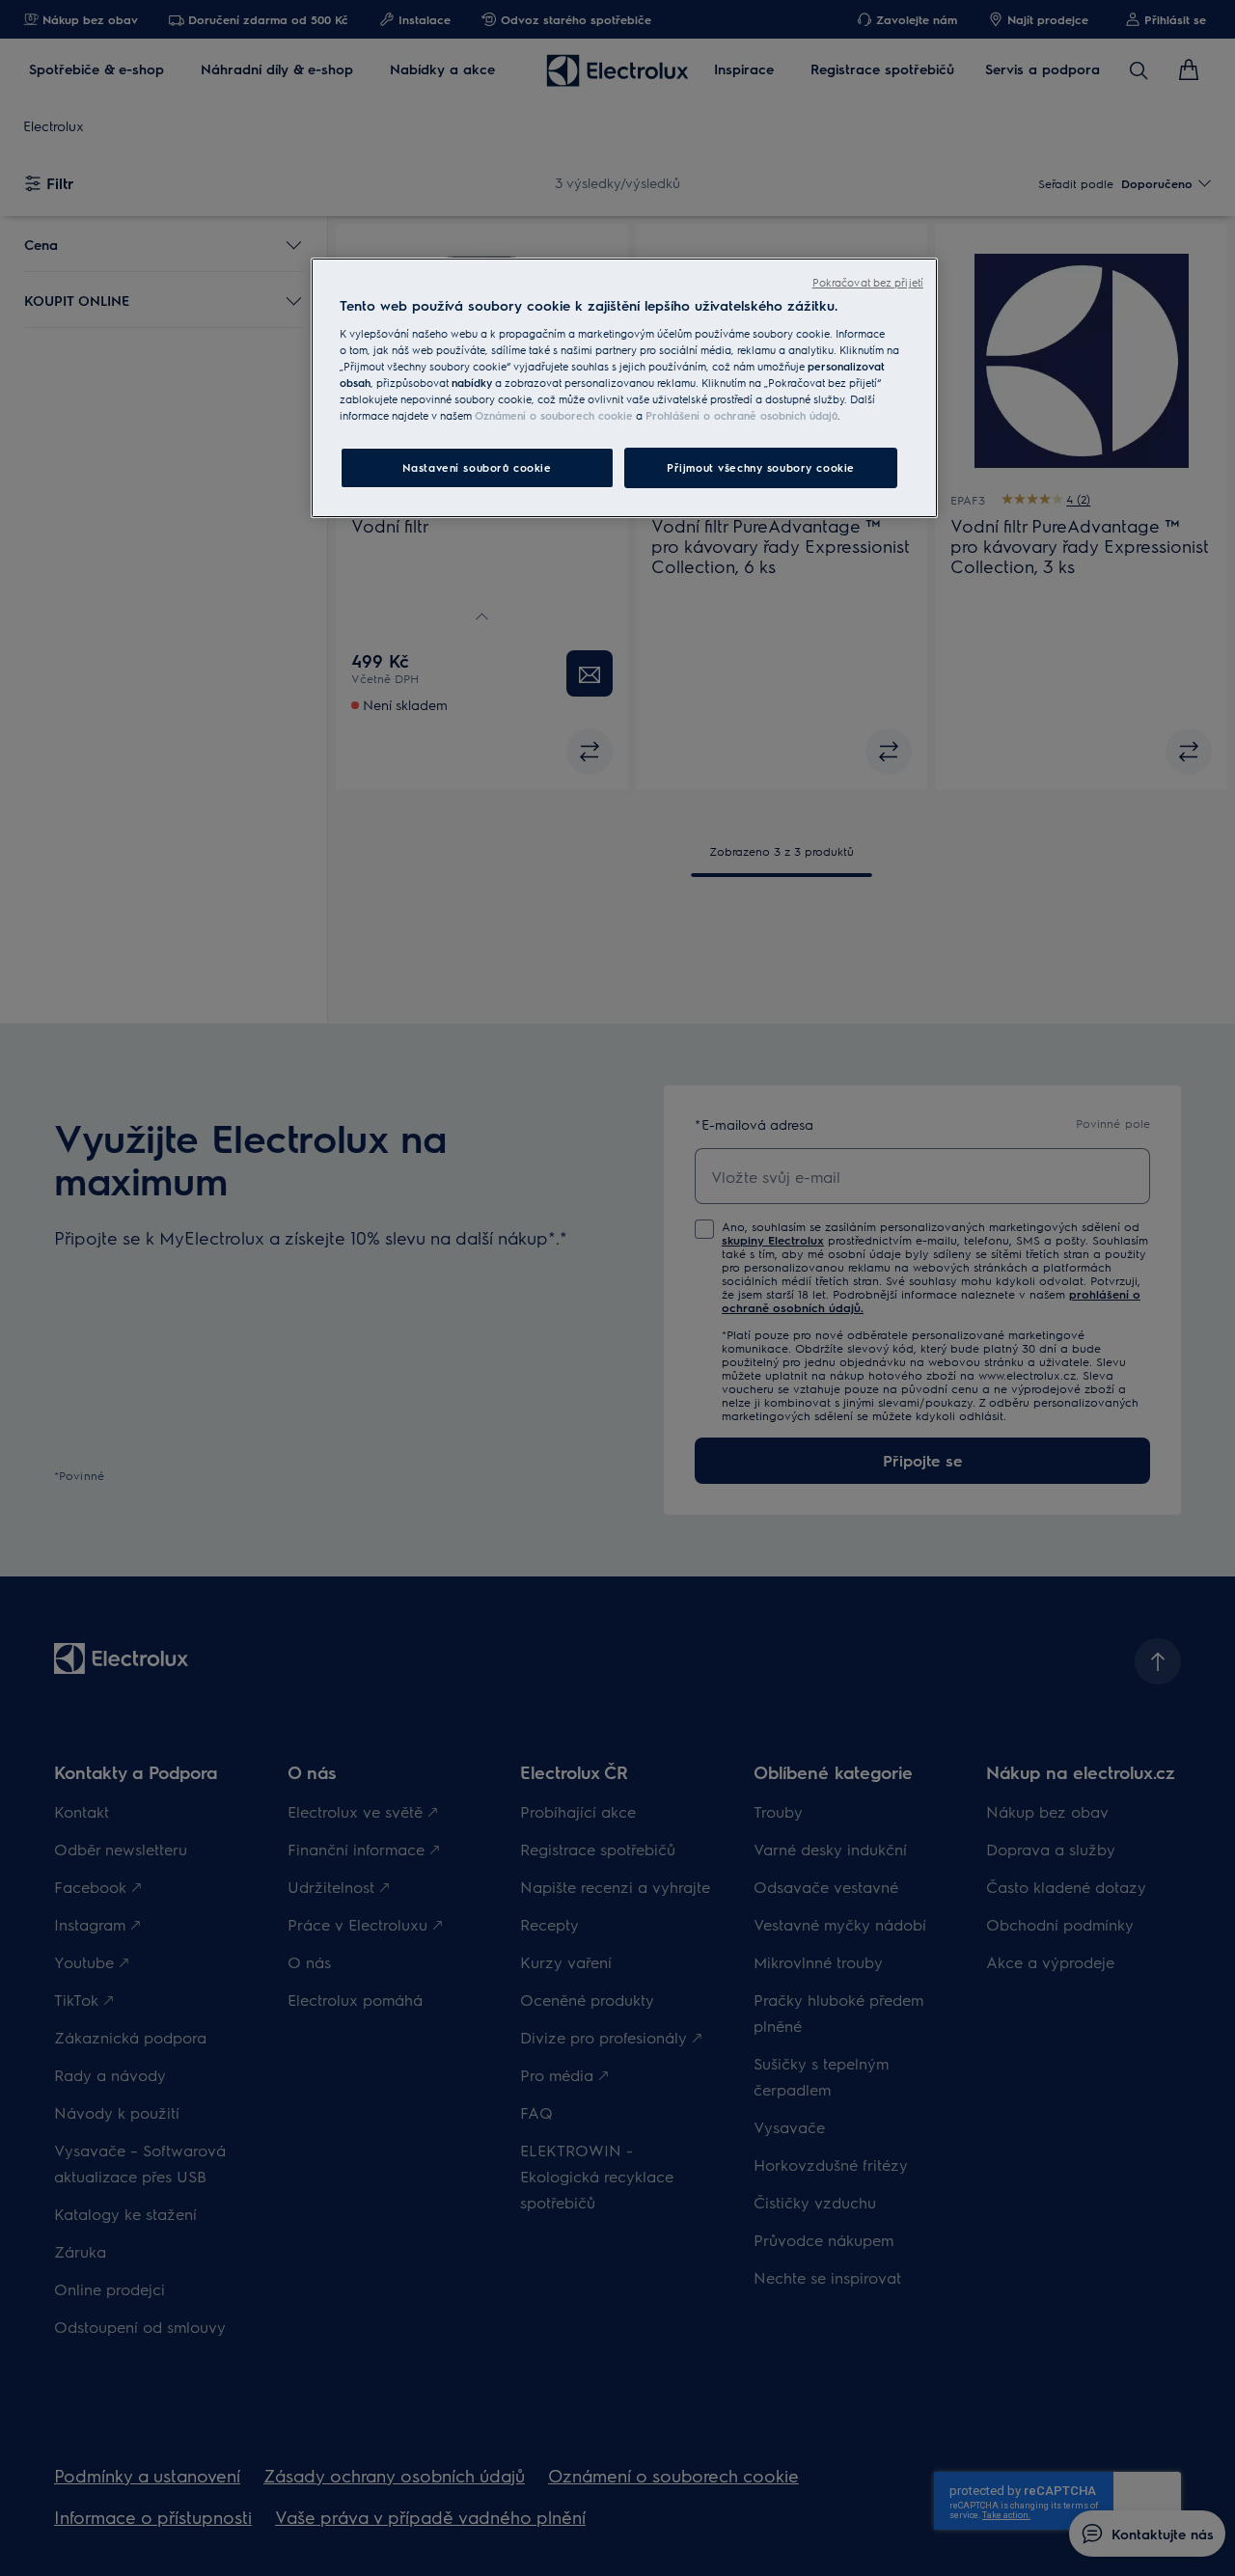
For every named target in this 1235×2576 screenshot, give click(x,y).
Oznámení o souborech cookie (554, 415)
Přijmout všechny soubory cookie (761, 467)
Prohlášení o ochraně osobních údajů (741, 415)
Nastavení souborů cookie (477, 467)
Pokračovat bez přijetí (868, 282)
